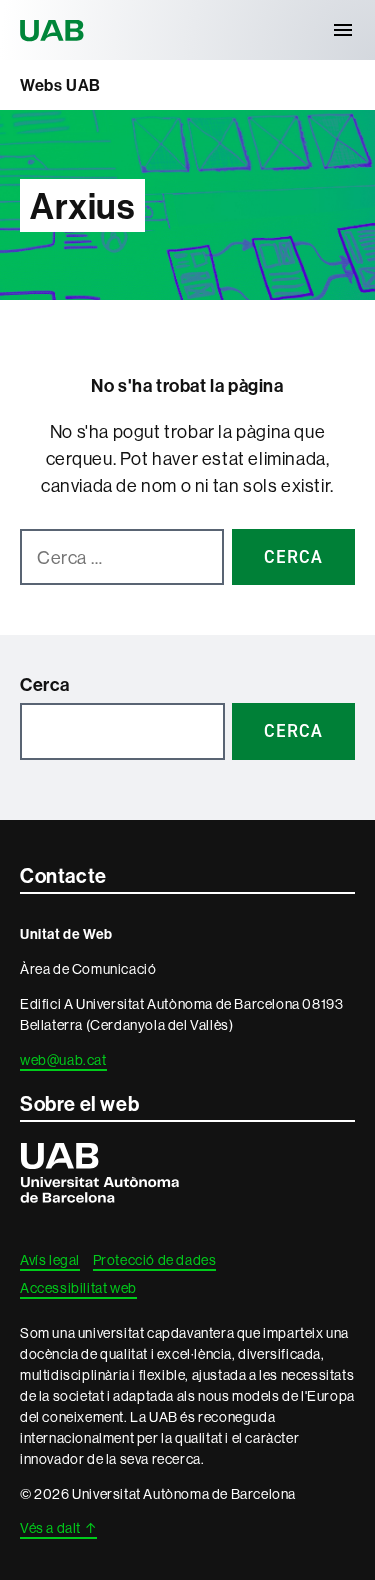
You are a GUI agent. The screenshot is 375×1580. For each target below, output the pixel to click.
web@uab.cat (63, 1060)
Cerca (45, 684)
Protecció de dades (155, 1260)
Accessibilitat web (78, 1288)
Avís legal (50, 1260)
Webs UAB (60, 85)
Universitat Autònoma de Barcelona (55, 30)
